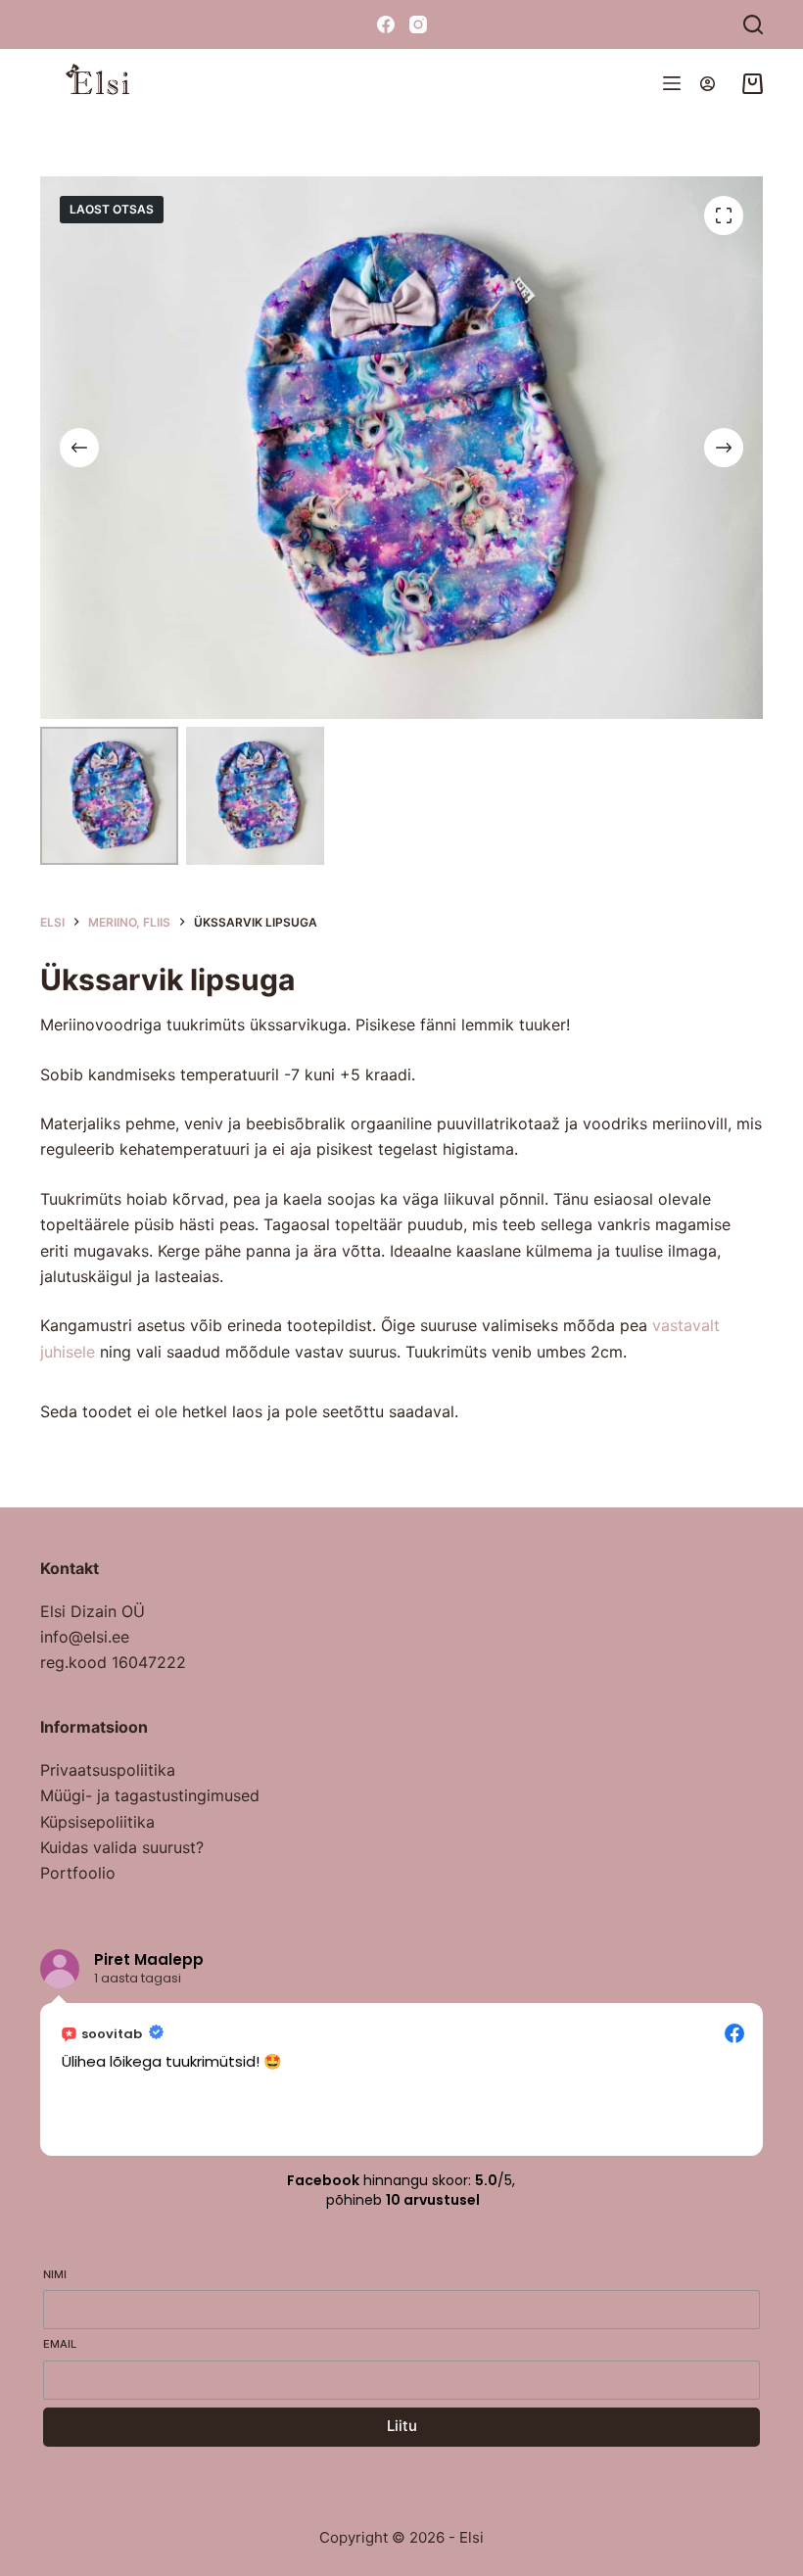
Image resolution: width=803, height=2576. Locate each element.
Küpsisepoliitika (97, 1822)
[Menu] (672, 83)
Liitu (402, 2426)
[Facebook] (386, 24)
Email (60, 2344)
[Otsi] (753, 24)
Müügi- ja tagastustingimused (150, 1795)
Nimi (55, 2274)
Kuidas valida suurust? (122, 1847)
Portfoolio (78, 1873)
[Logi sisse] (708, 84)
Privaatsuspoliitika (108, 1770)
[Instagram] (418, 24)
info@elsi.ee (85, 1637)
